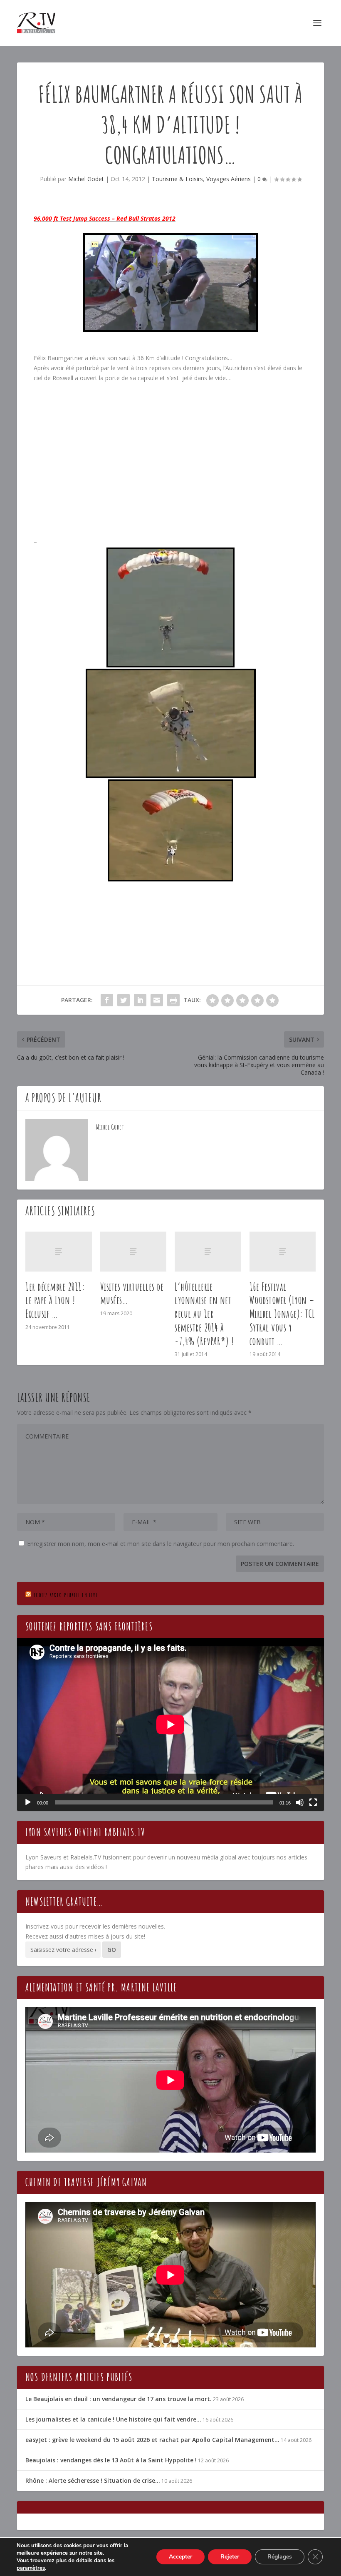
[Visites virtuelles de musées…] (133, 1252)
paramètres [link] (31, 2568)
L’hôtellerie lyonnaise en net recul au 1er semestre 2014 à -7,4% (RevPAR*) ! (204, 1314)
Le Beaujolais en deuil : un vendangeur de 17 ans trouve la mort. (119, 2399)
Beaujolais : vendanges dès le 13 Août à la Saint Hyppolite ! (111, 2460)
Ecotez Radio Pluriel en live (66, 1595)
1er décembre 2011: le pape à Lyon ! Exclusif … (55, 1300)
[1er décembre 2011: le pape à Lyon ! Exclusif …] (59, 1252)
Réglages (280, 2557)
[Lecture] (28, 1802)
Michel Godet (86, 179)
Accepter (180, 2557)
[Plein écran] (313, 1802)
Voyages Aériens (229, 179)
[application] (170, 1724)
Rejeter (230, 2557)
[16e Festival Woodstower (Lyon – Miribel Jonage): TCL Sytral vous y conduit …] (283, 1252)
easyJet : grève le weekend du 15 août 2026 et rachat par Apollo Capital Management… (152, 2440)
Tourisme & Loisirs (177, 179)
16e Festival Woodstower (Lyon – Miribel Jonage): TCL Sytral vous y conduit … (282, 1314)
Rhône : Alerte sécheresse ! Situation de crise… (93, 2480)
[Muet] (300, 1802)
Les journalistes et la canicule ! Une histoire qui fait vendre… (113, 2419)
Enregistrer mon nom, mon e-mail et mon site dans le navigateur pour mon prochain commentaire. (161, 1544)
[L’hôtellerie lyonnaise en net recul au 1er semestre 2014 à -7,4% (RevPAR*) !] (208, 1252)
